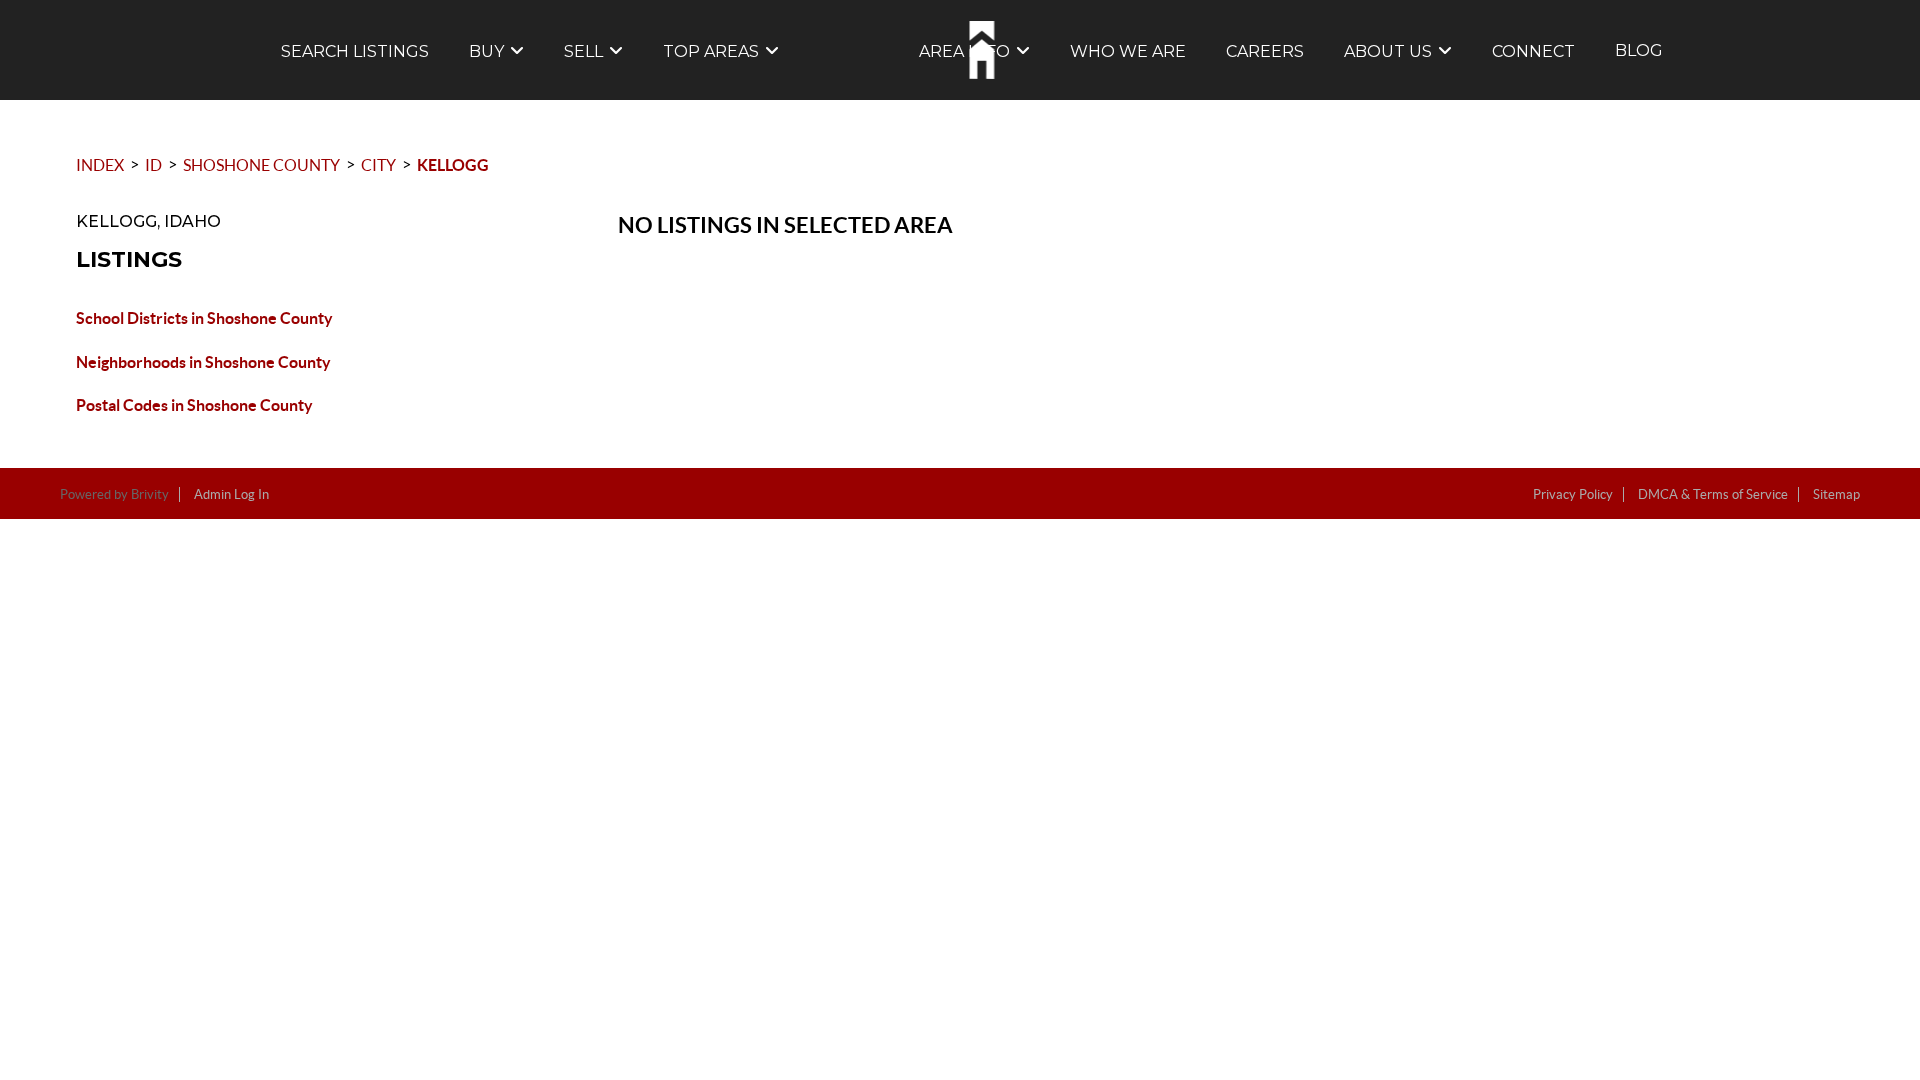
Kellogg (453, 165)
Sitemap (1836, 494)
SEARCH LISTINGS (355, 51)
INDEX (100, 165)
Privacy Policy (1573, 494)
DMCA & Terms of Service (1713, 494)
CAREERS (1265, 51)
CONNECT (1533, 51)
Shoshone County (261, 165)
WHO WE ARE (1128, 51)
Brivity (150, 494)
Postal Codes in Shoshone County (194, 405)
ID (153, 165)
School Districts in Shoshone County (204, 318)
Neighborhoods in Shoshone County (203, 362)
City (378, 165)
